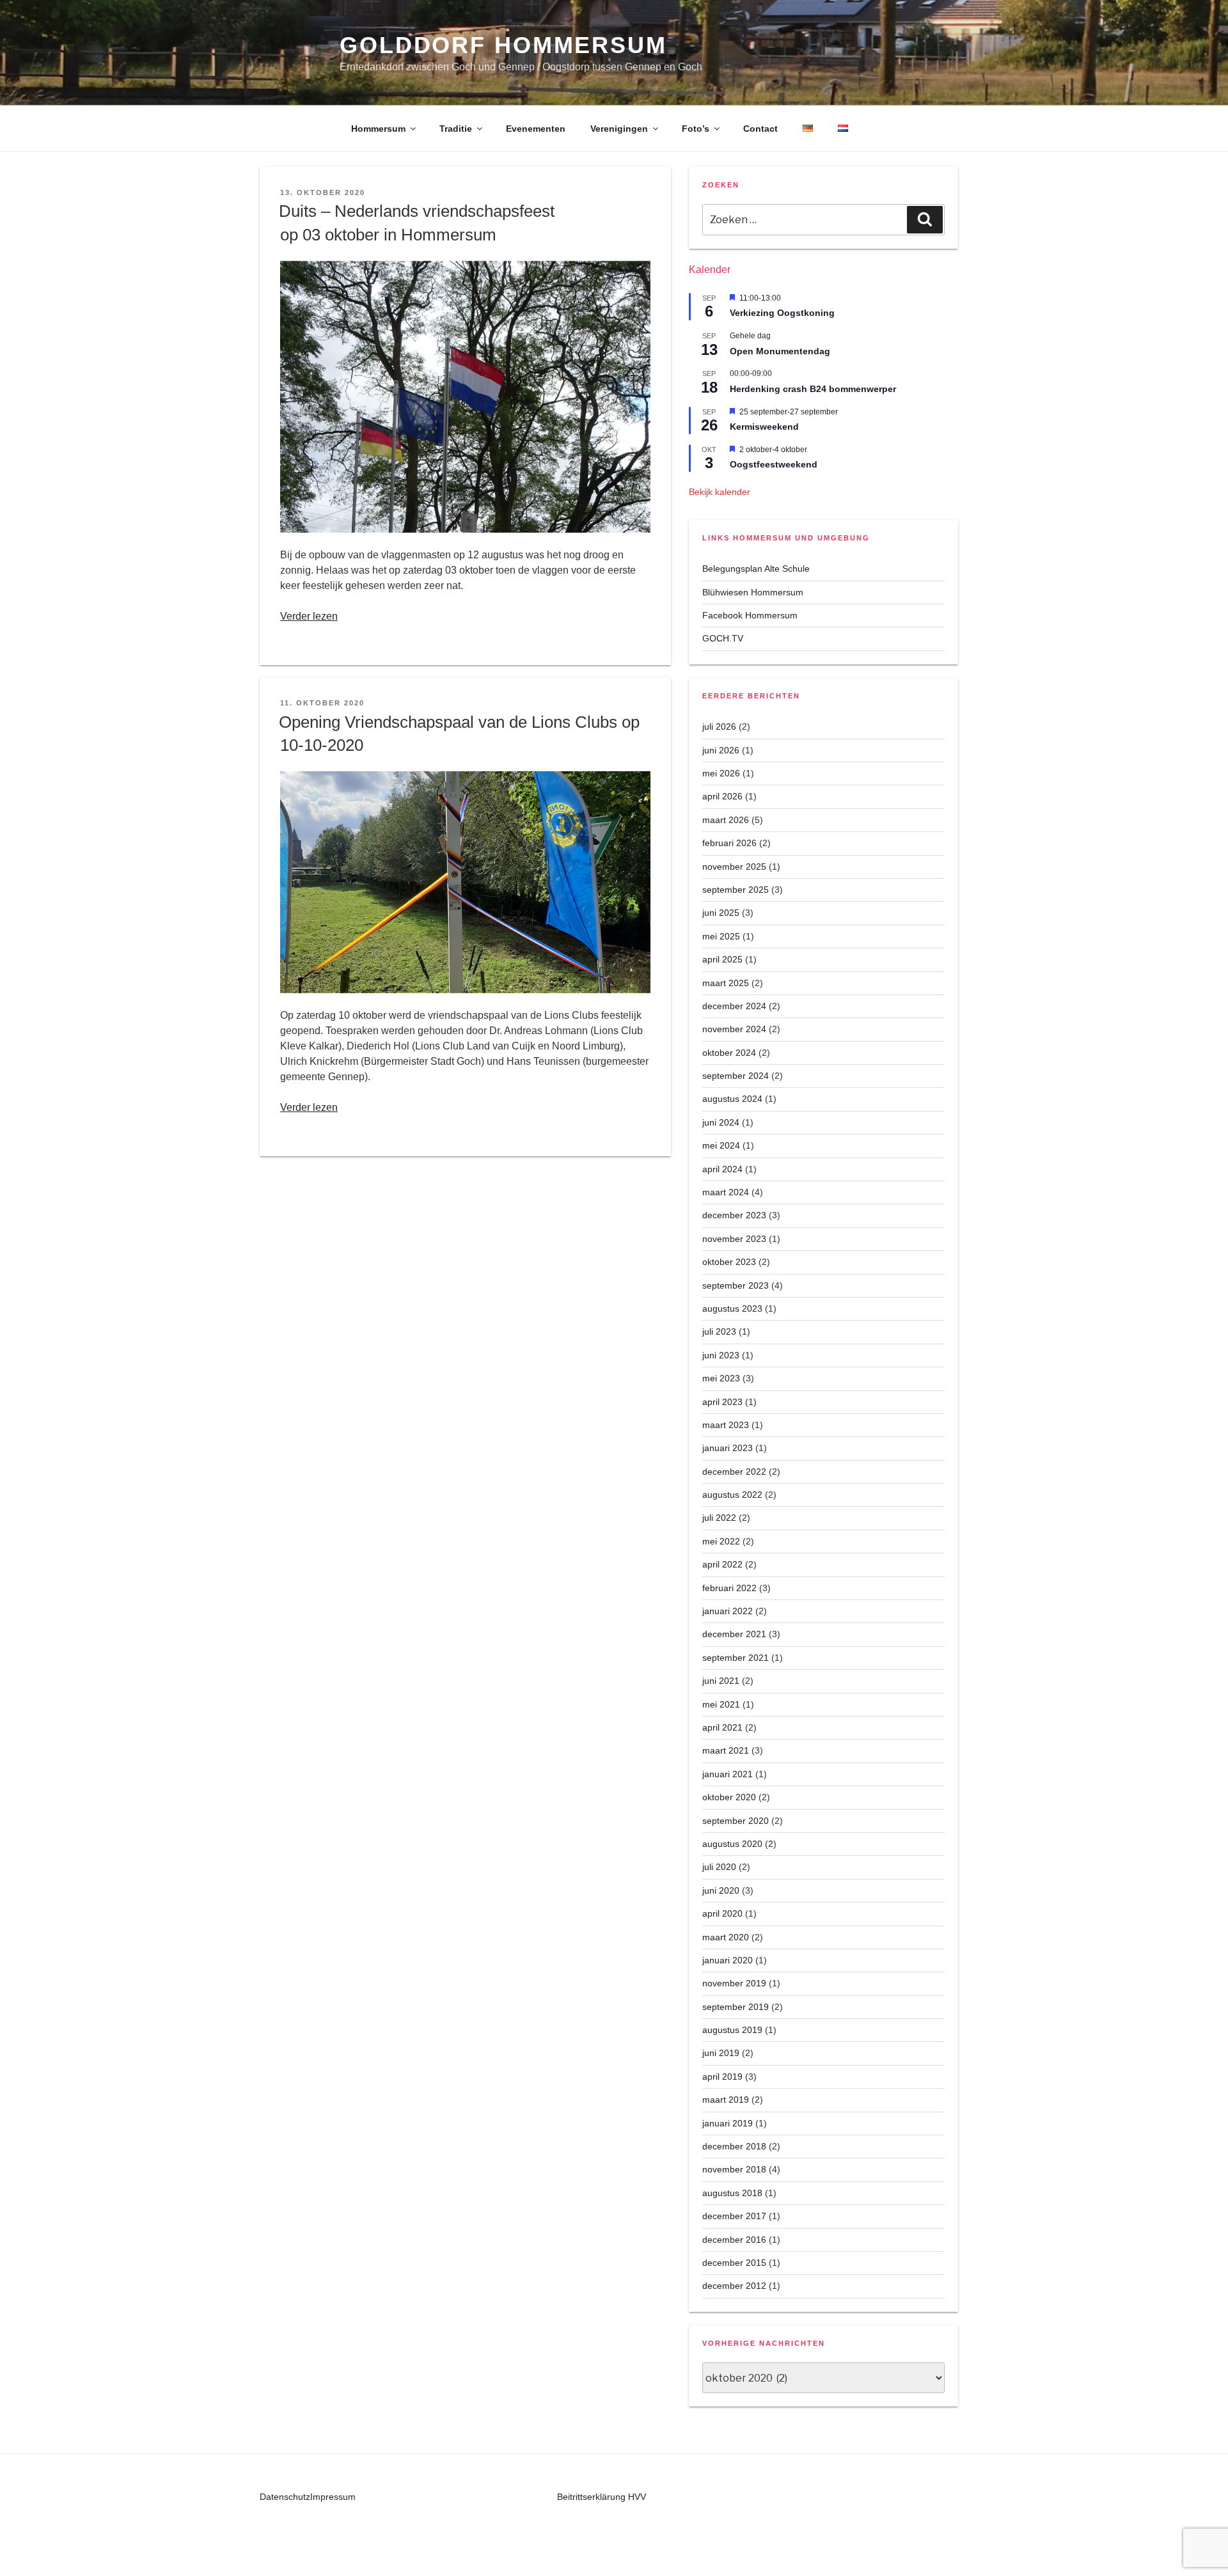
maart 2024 (726, 1192)
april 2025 (722, 959)
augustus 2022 (732, 1495)
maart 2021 (726, 1750)
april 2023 (722, 1402)
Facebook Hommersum (750, 615)
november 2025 (734, 867)
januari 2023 (728, 1448)
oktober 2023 (729, 1262)
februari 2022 (729, 1588)
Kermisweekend (764, 427)
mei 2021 (721, 1704)
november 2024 (734, 1029)
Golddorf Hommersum (503, 45)
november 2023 (734, 1239)
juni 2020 (721, 1890)
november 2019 (734, 1983)
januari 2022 (728, 1611)
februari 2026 (729, 843)
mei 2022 (721, 1541)
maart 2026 (726, 820)
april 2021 (722, 1727)
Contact (760, 129)
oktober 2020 (729, 1797)
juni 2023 (721, 1355)
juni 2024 (721, 1122)
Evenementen (536, 129)
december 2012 (734, 2286)
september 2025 (736, 890)
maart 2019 (726, 2100)
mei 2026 (721, 773)
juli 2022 (719, 1518)
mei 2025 (721, 936)
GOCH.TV (723, 638)
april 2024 (722, 1169)
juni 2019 (721, 2053)
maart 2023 (726, 1425)
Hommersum (378, 129)
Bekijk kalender (720, 492)
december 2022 (734, 1472)
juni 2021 (721, 1681)
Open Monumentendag (780, 351)
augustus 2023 (732, 1308)
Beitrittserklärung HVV (602, 2497)
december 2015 (734, 2263)
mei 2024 (721, 1145)
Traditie (456, 129)
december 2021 (734, 1634)
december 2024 (734, 1006)
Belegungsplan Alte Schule (756, 569)
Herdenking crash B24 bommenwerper (813, 389)
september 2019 (736, 2007)
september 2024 (736, 1076)
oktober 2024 (729, 1053)
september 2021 (736, 1658)
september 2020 (736, 1821)
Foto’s (696, 129)
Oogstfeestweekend (774, 464)
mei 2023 (721, 1378)
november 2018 (734, 2169)
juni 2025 (721, 913)
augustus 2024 (732, 1099)
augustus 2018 (732, 2193)
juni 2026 (721, 750)
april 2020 (722, 1913)
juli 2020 (719, 1867)
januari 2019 (728, 2123)
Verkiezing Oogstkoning (782, 313)
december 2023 (734, 1215)
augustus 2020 (732, 1844)
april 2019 (722, 2077)
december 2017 (734, 2216)
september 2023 (736, 1285)
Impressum (333, 2497)
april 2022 (722, 1564)
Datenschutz (285, 2497)
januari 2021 (728, 1774)
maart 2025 (726, 983)
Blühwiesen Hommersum (753, 592)
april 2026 (722, 796)
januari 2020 (728, 1960)
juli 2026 (719, 726)
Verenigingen (619, 129)
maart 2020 (726, 1937)
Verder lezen (309, 616)
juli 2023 (719, 1331)
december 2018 (734, 2146)
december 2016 (734, 2240)
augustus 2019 (732, 2030)
